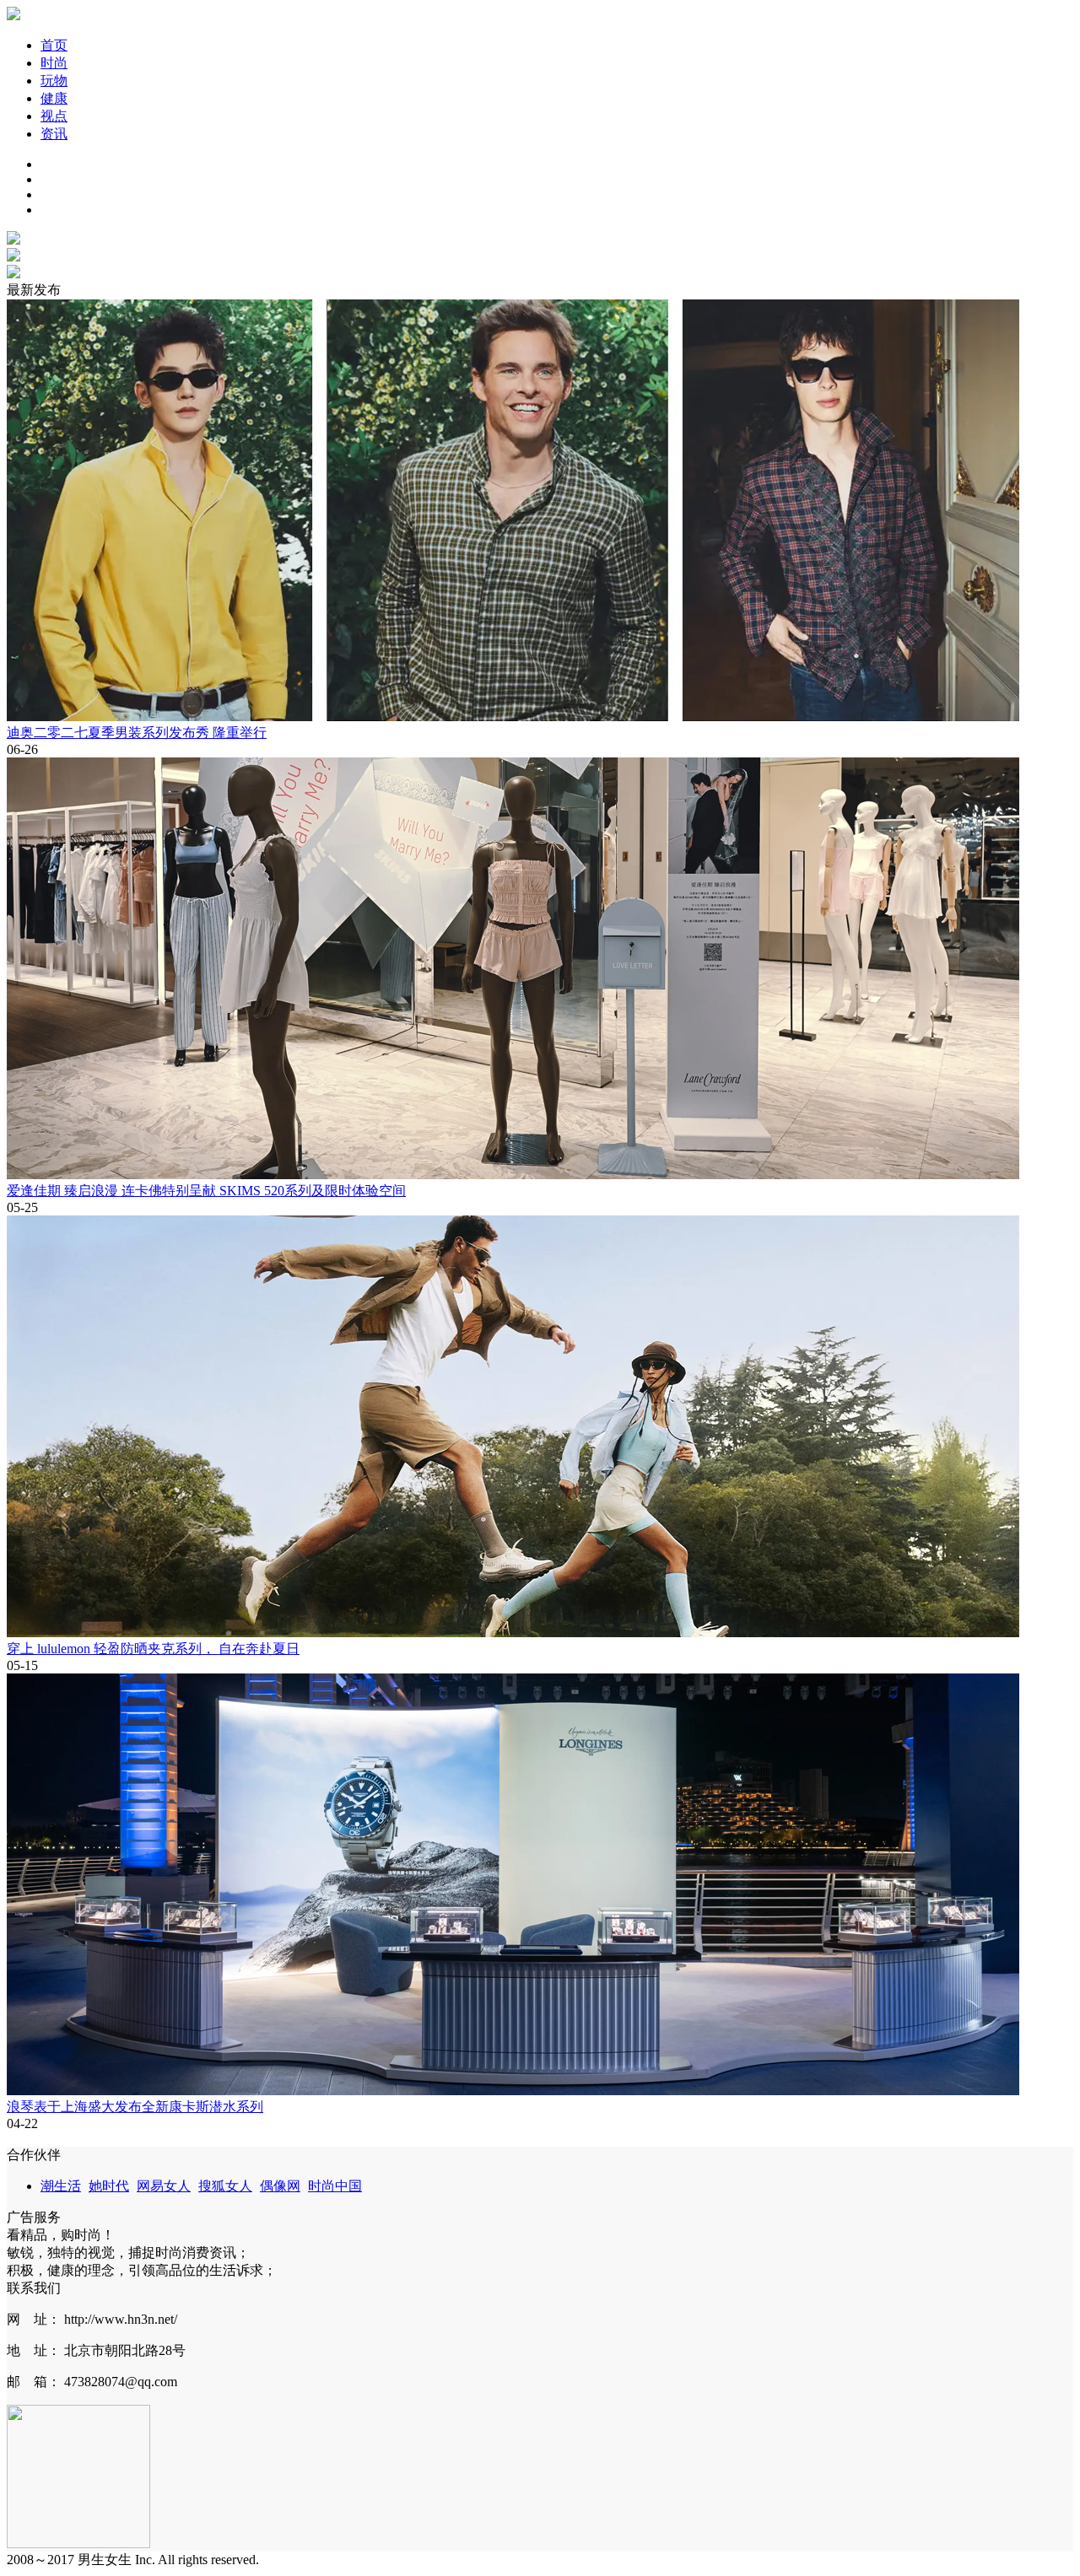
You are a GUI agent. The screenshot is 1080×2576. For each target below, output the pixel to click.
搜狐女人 (225, 2186)
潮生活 (61, 2186)
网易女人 (164, 2186)
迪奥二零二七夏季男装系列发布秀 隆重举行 (137, 733)
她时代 (109, 2186)
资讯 (54, 134)
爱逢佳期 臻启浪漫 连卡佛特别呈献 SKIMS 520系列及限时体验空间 (206, 1191)
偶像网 (280, 2186)
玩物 (54, 81)
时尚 (54, 63)
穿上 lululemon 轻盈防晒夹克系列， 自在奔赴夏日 (153, 1649)
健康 (54, 98)
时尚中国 (335, 2186)
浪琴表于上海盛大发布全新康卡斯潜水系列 (135, 2107)
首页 (54, 45)
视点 (54, 116)
